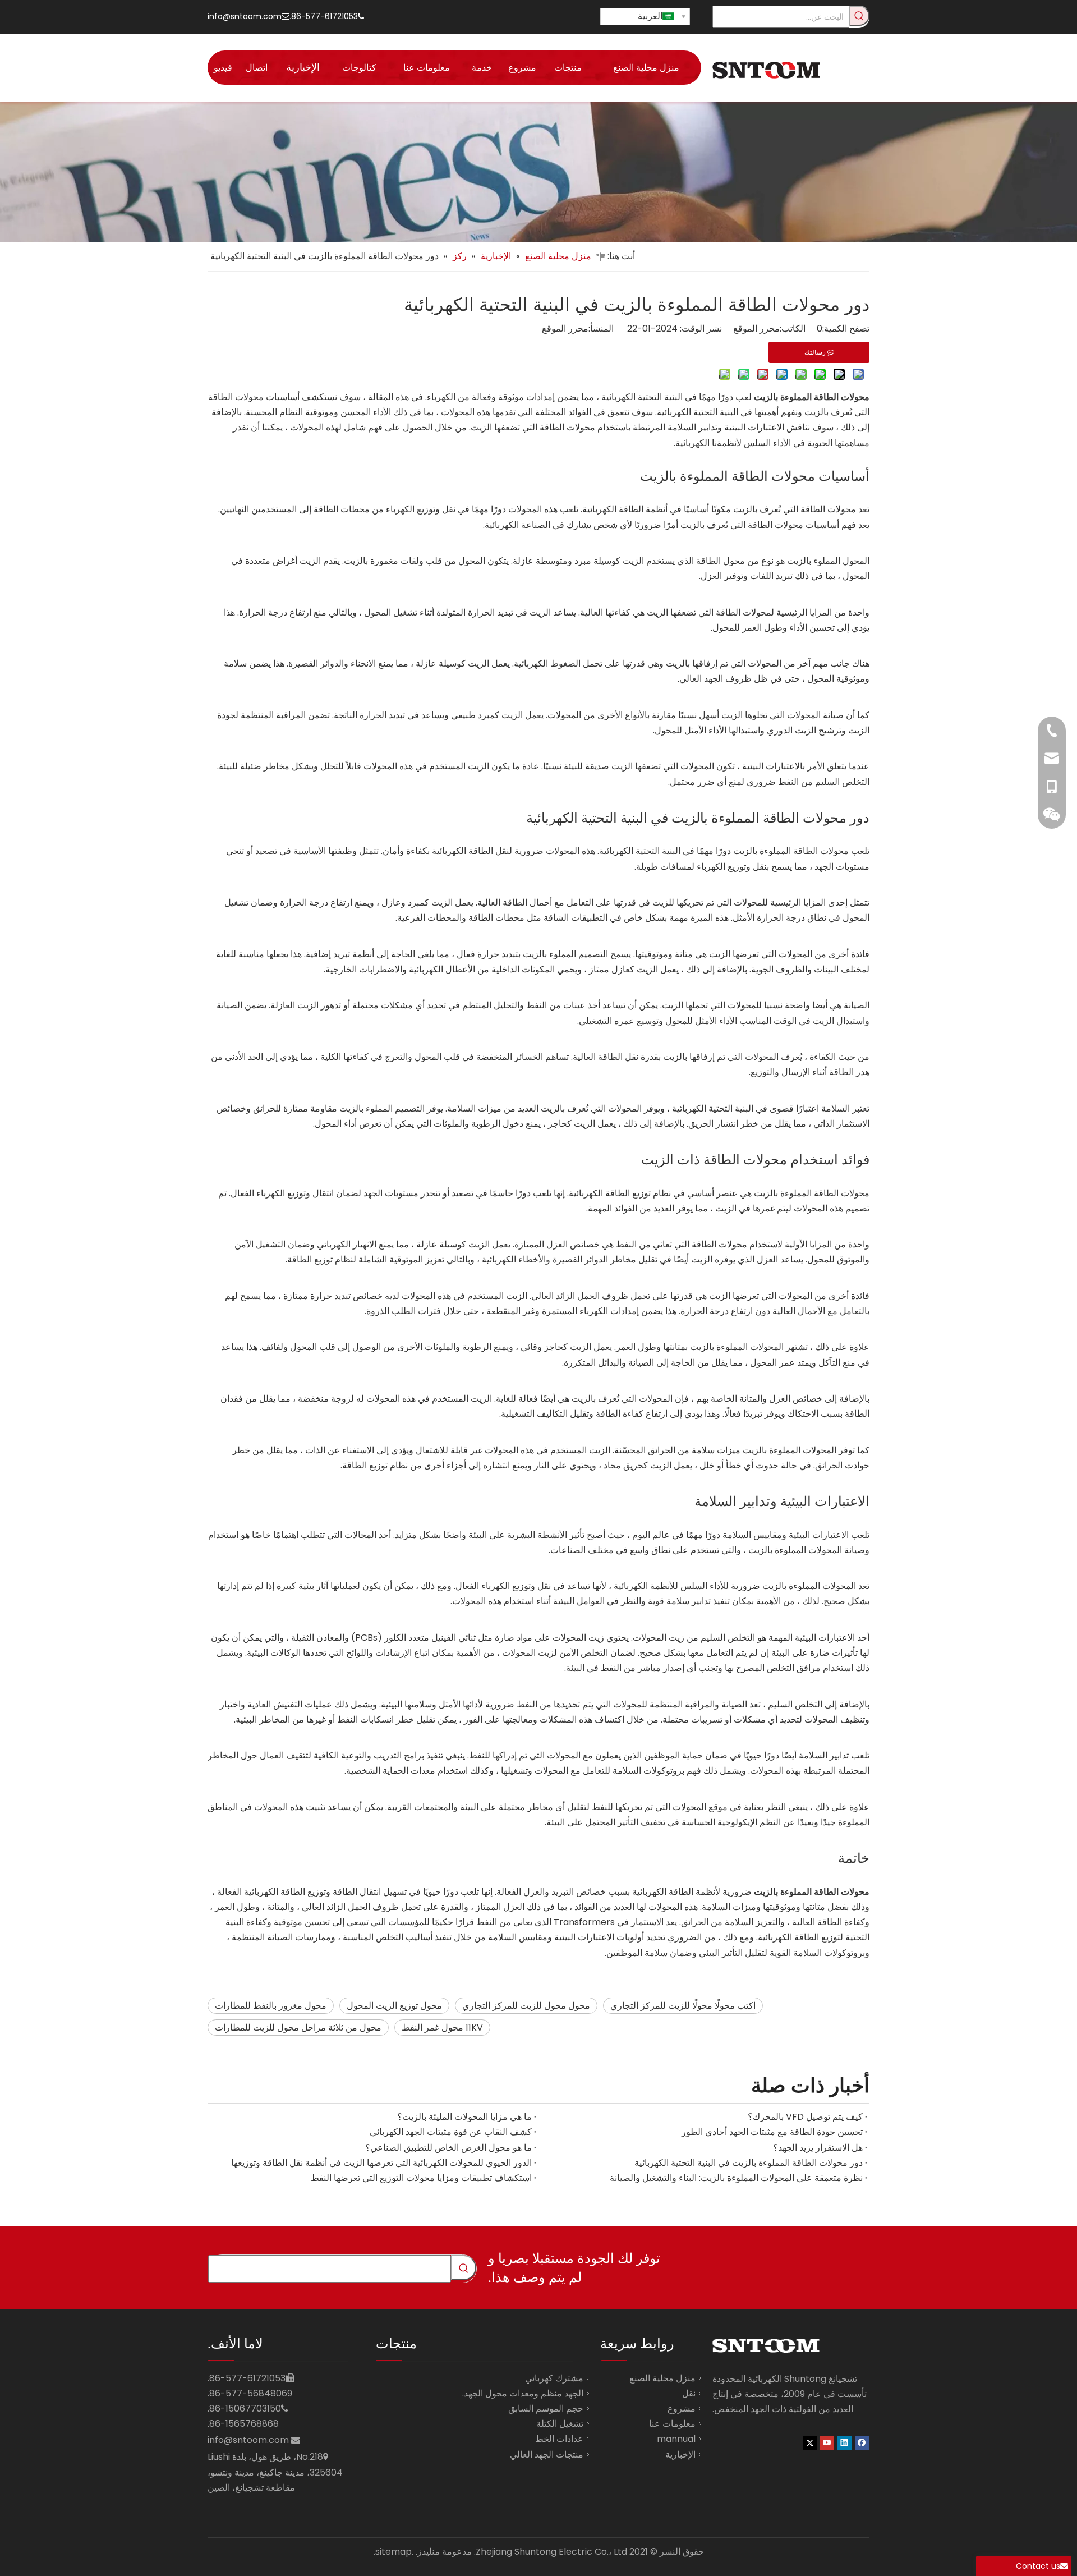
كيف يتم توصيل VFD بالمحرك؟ (805, 2117)
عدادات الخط (559, 2439)
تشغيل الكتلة (560, 2424)
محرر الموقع (565, 329)
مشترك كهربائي (554, 2378)
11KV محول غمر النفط (442, 2028)
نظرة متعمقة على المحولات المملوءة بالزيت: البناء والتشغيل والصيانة (736, 2178)
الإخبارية (680, 2455)
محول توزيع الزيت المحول (394, 2006)
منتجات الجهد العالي (547, 2455)
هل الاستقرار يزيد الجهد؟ (818, 2148)
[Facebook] (862, 2442)
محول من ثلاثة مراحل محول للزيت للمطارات (298, 2028)
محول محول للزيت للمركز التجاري (526, 2006)
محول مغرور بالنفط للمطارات (271, 2006)
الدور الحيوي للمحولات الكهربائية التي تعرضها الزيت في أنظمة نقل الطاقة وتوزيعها (381, 2163)
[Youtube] (827, 2442)
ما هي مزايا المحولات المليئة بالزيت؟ (464, 2117)
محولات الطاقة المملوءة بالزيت (812, 1193)
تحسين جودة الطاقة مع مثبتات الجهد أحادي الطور (772, 2132)
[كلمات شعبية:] (859, 16)
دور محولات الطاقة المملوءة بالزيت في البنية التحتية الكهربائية (749, 2163)
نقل (689, 2393)
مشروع (682, 2409)
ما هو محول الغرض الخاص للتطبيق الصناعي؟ (448, 2148)
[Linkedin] (844, 2442)
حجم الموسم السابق (546, 2409)
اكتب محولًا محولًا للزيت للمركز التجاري (683, 2006)
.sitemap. (393, 2552)
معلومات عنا (672, 2424)
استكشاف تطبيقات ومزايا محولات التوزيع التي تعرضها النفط (421, 2178)
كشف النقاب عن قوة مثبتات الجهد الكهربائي (451, 2132)
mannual (676, 2439)
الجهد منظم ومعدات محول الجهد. (523, 2393)
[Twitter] (810, 2442)
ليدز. (424, 2552)
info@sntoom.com (245, 16)
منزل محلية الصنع (662, 2378)
